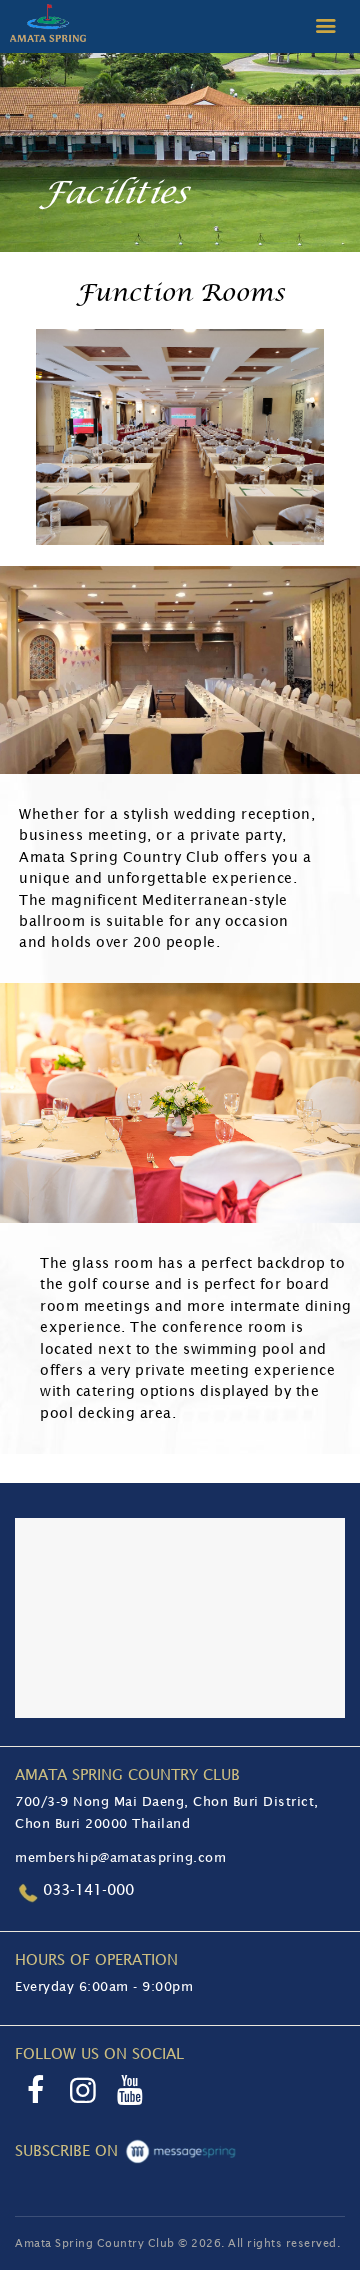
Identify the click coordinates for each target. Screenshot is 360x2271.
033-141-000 (88, 1890)
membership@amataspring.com (120, 1857)
